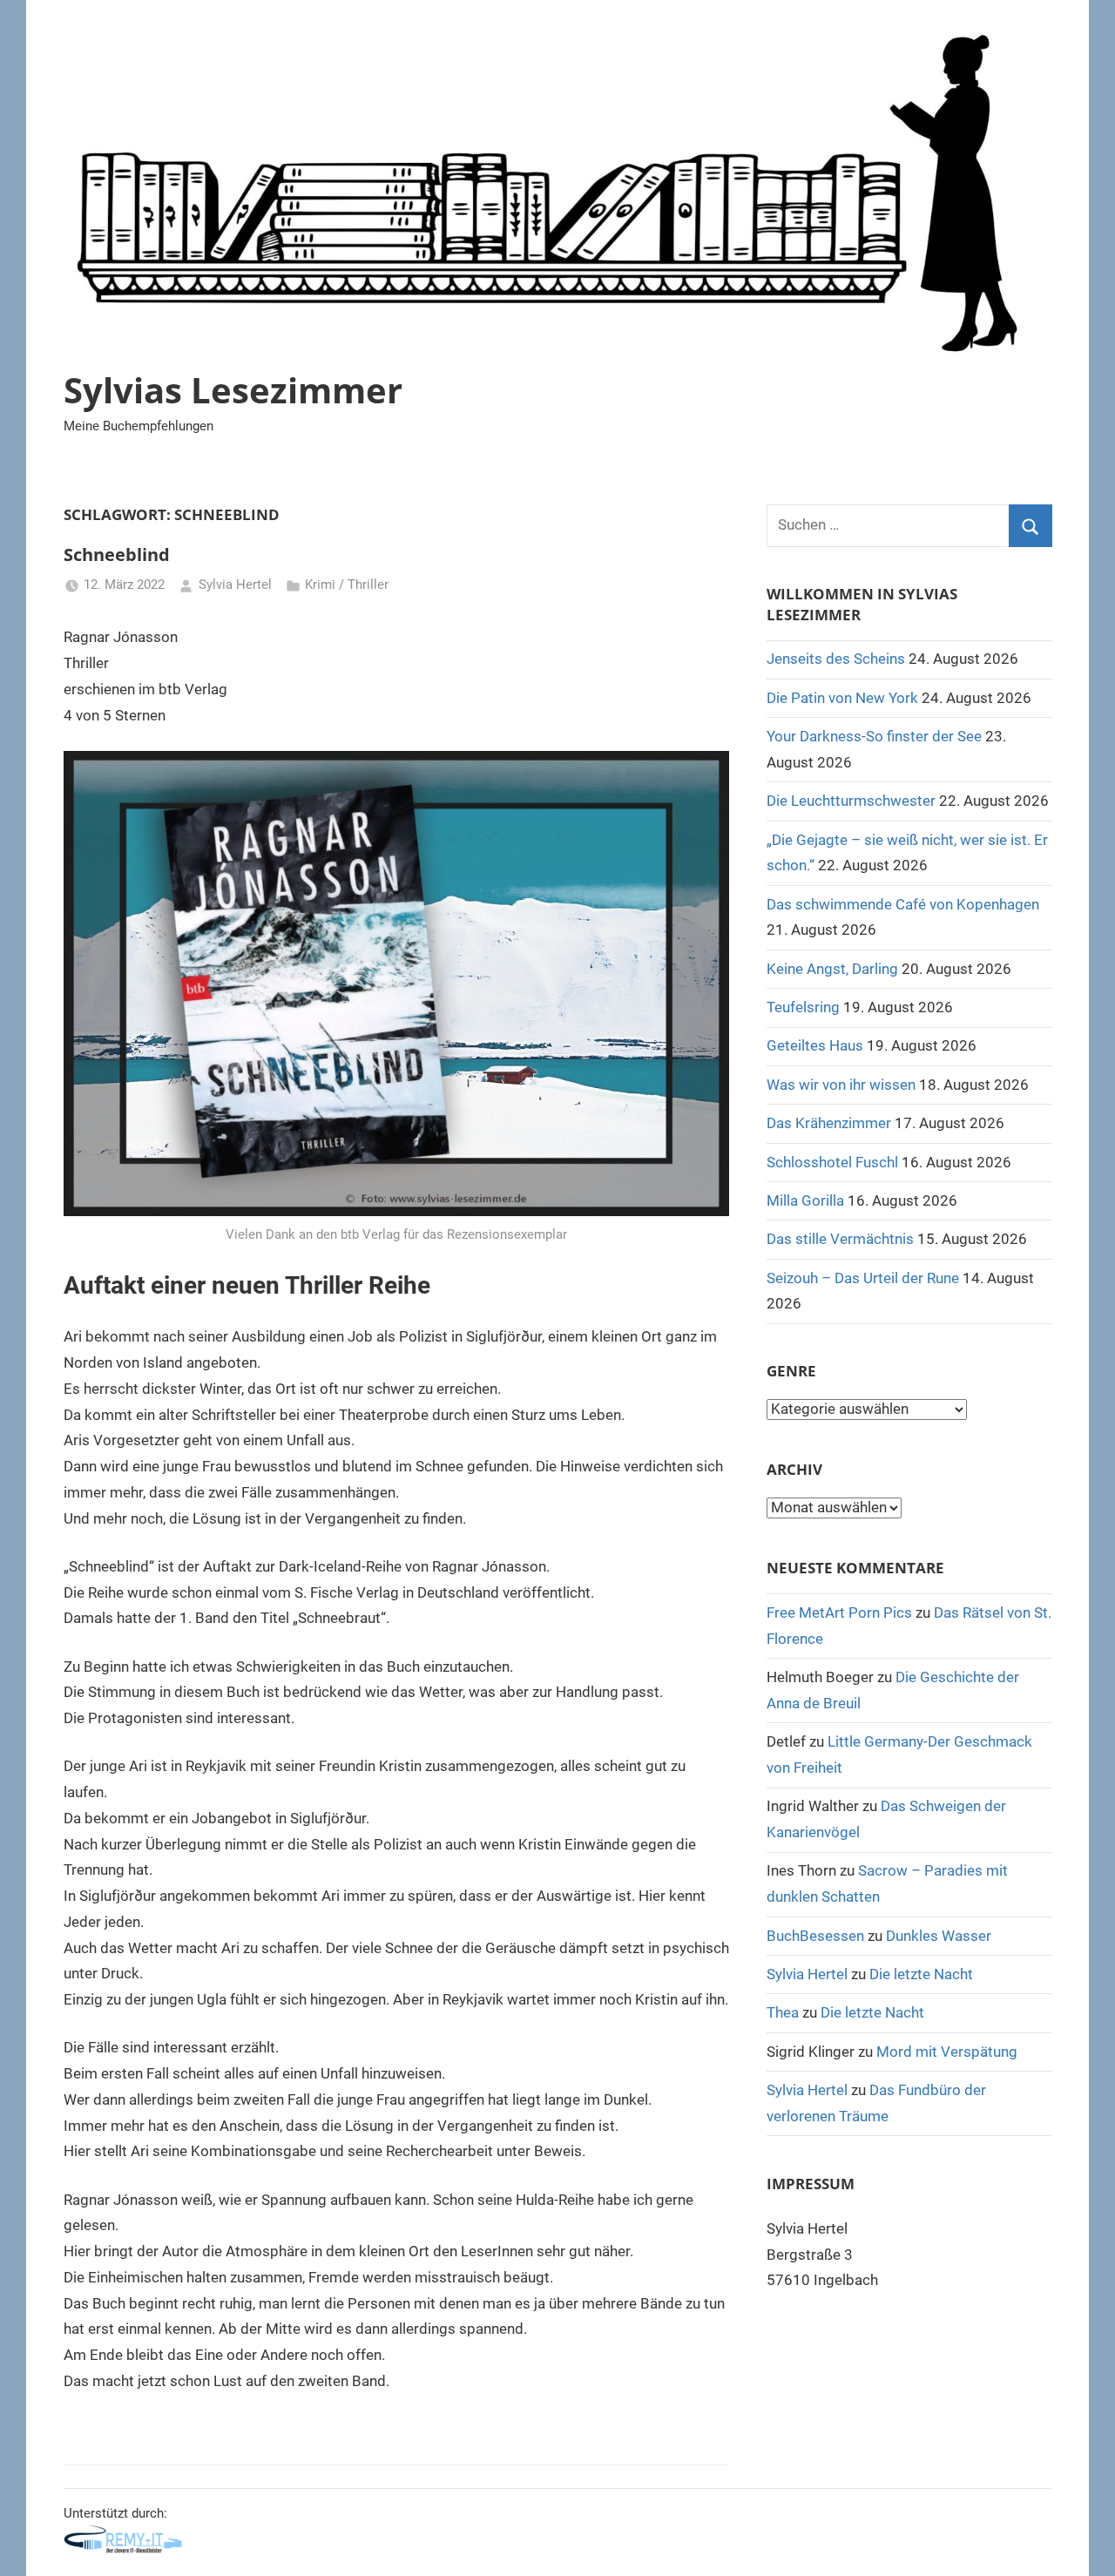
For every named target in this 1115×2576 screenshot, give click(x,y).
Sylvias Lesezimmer (233, 390)
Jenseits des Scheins (836, 659)
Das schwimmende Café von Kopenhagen (903, 904)
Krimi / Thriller (347, 585)
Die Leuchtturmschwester (851, 801)
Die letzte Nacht (921, 1974)
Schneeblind (117, 554)
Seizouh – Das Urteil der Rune (863, 1278)
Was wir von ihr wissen (841, 1085)
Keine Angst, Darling (832, 969)
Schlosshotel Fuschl (832, 1162)
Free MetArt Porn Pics (839, 1613)
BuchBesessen (815, 1936)
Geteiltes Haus (815, 1045)
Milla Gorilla (805, 1200)
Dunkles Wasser (939, 1936)
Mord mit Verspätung (947, 2052)
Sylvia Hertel (235, 585)
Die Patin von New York (842, 698)
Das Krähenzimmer (829, 1123)
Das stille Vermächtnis (840, 1239)
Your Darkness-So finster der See (874, 736)
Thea (783, 2012)
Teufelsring (803, 1007)
